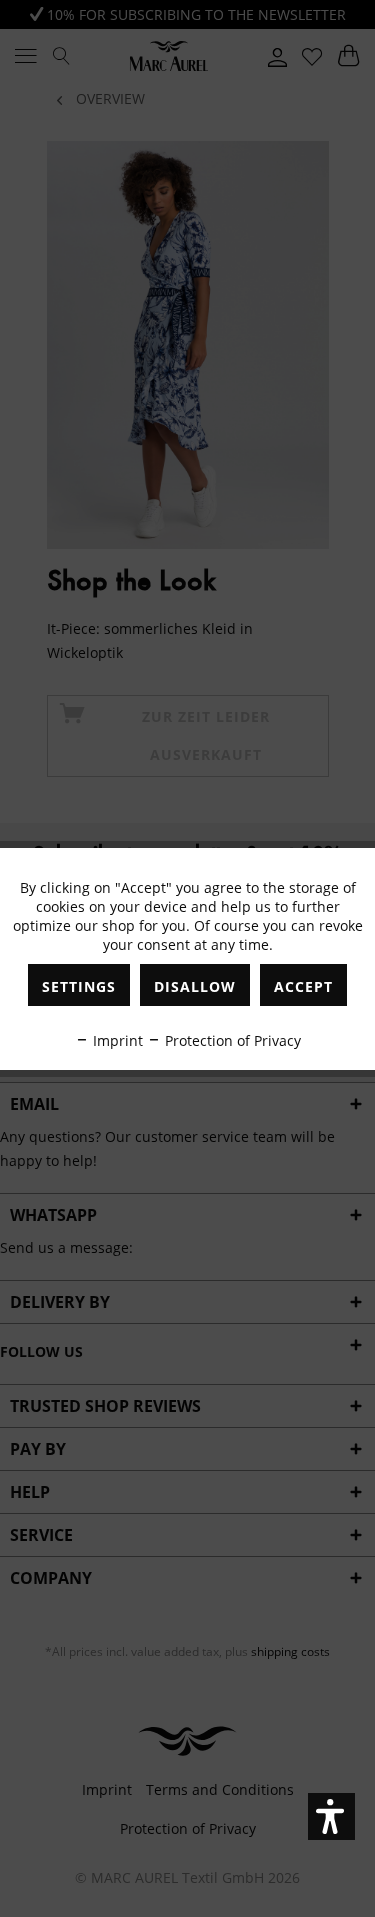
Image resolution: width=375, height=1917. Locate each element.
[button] (331, 1816)
